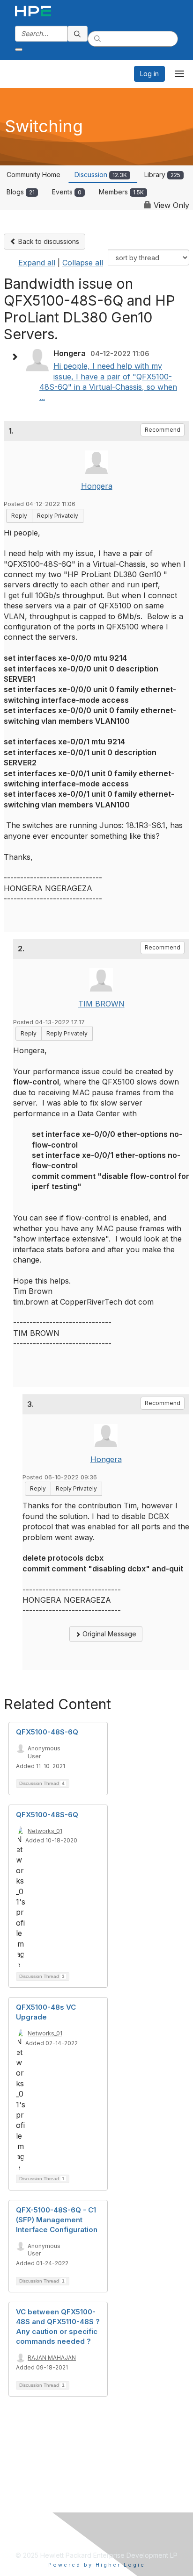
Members (121, 192)
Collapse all (83, 263)
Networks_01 (45, 1831)
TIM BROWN (101, 1004)
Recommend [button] (163, 430)
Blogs (21, 192)
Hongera (97, 486)
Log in (149, 74)
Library (162, 175)
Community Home (33, 175)
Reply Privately (58, 516)
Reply (19, 516)
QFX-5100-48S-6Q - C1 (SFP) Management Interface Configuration (57, 2220)
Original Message (108, 1634)
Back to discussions (48, 241)
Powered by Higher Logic (97, 2565)
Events (67, 192)
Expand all (37, 263)
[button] (17, 357)
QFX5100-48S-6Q (47, 1732)
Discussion (101, 175)
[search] (78, 34)
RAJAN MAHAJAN (52, 2358)
